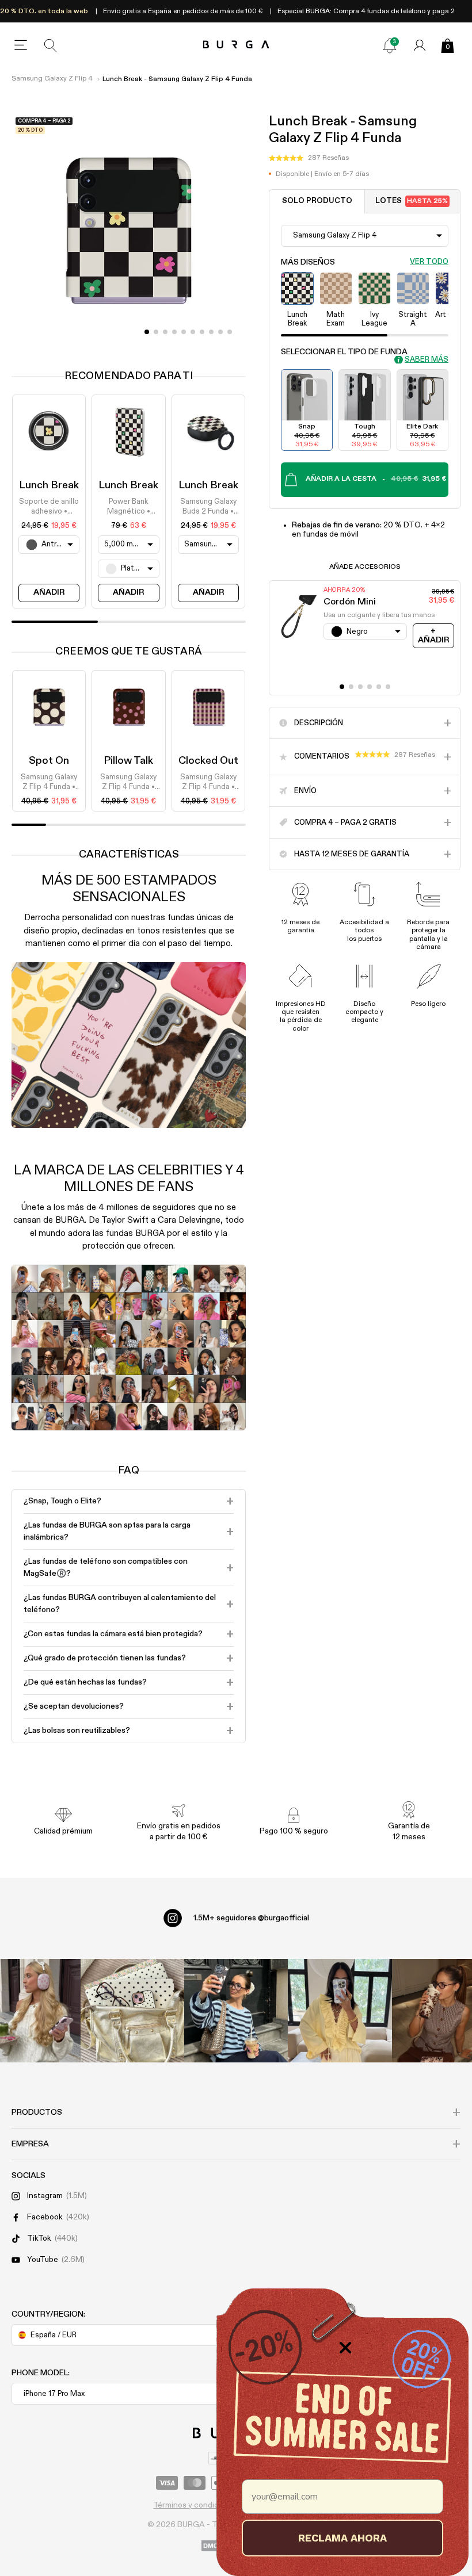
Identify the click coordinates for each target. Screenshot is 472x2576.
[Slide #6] (202, 332)
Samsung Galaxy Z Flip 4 (52, 79)
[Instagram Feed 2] (340, 2011)
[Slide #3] (174, 332)
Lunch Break (49, 485)
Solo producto (317, 201)
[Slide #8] (220, 332)
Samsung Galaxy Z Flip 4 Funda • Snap (49, 783)
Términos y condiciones (196, 2505)
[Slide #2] (165, 332)
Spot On (49, 761)
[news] (390, 45)
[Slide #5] (193, 332)
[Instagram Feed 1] (236, 2011)
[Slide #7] (211, 332)
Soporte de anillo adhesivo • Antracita (49, 507)
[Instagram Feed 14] (132, 2011)
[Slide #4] (184, 332)
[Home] (236, 45)
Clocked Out (208, 761)
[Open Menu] (21, 45)
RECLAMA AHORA (342, 2538)
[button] (309, 158)
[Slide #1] (156, 332)
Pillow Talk (128, 761)
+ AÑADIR (433, 635)
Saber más (427, 360)
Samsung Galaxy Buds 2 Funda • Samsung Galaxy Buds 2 (208, 507)
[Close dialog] (345, 2348)
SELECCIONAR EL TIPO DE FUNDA (344, 352)
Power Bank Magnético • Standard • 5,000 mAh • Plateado (128, 507)
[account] (420, 45)
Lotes (412, 201)
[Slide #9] (230, 332)
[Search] (51, 45)
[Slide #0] (147, 332)
